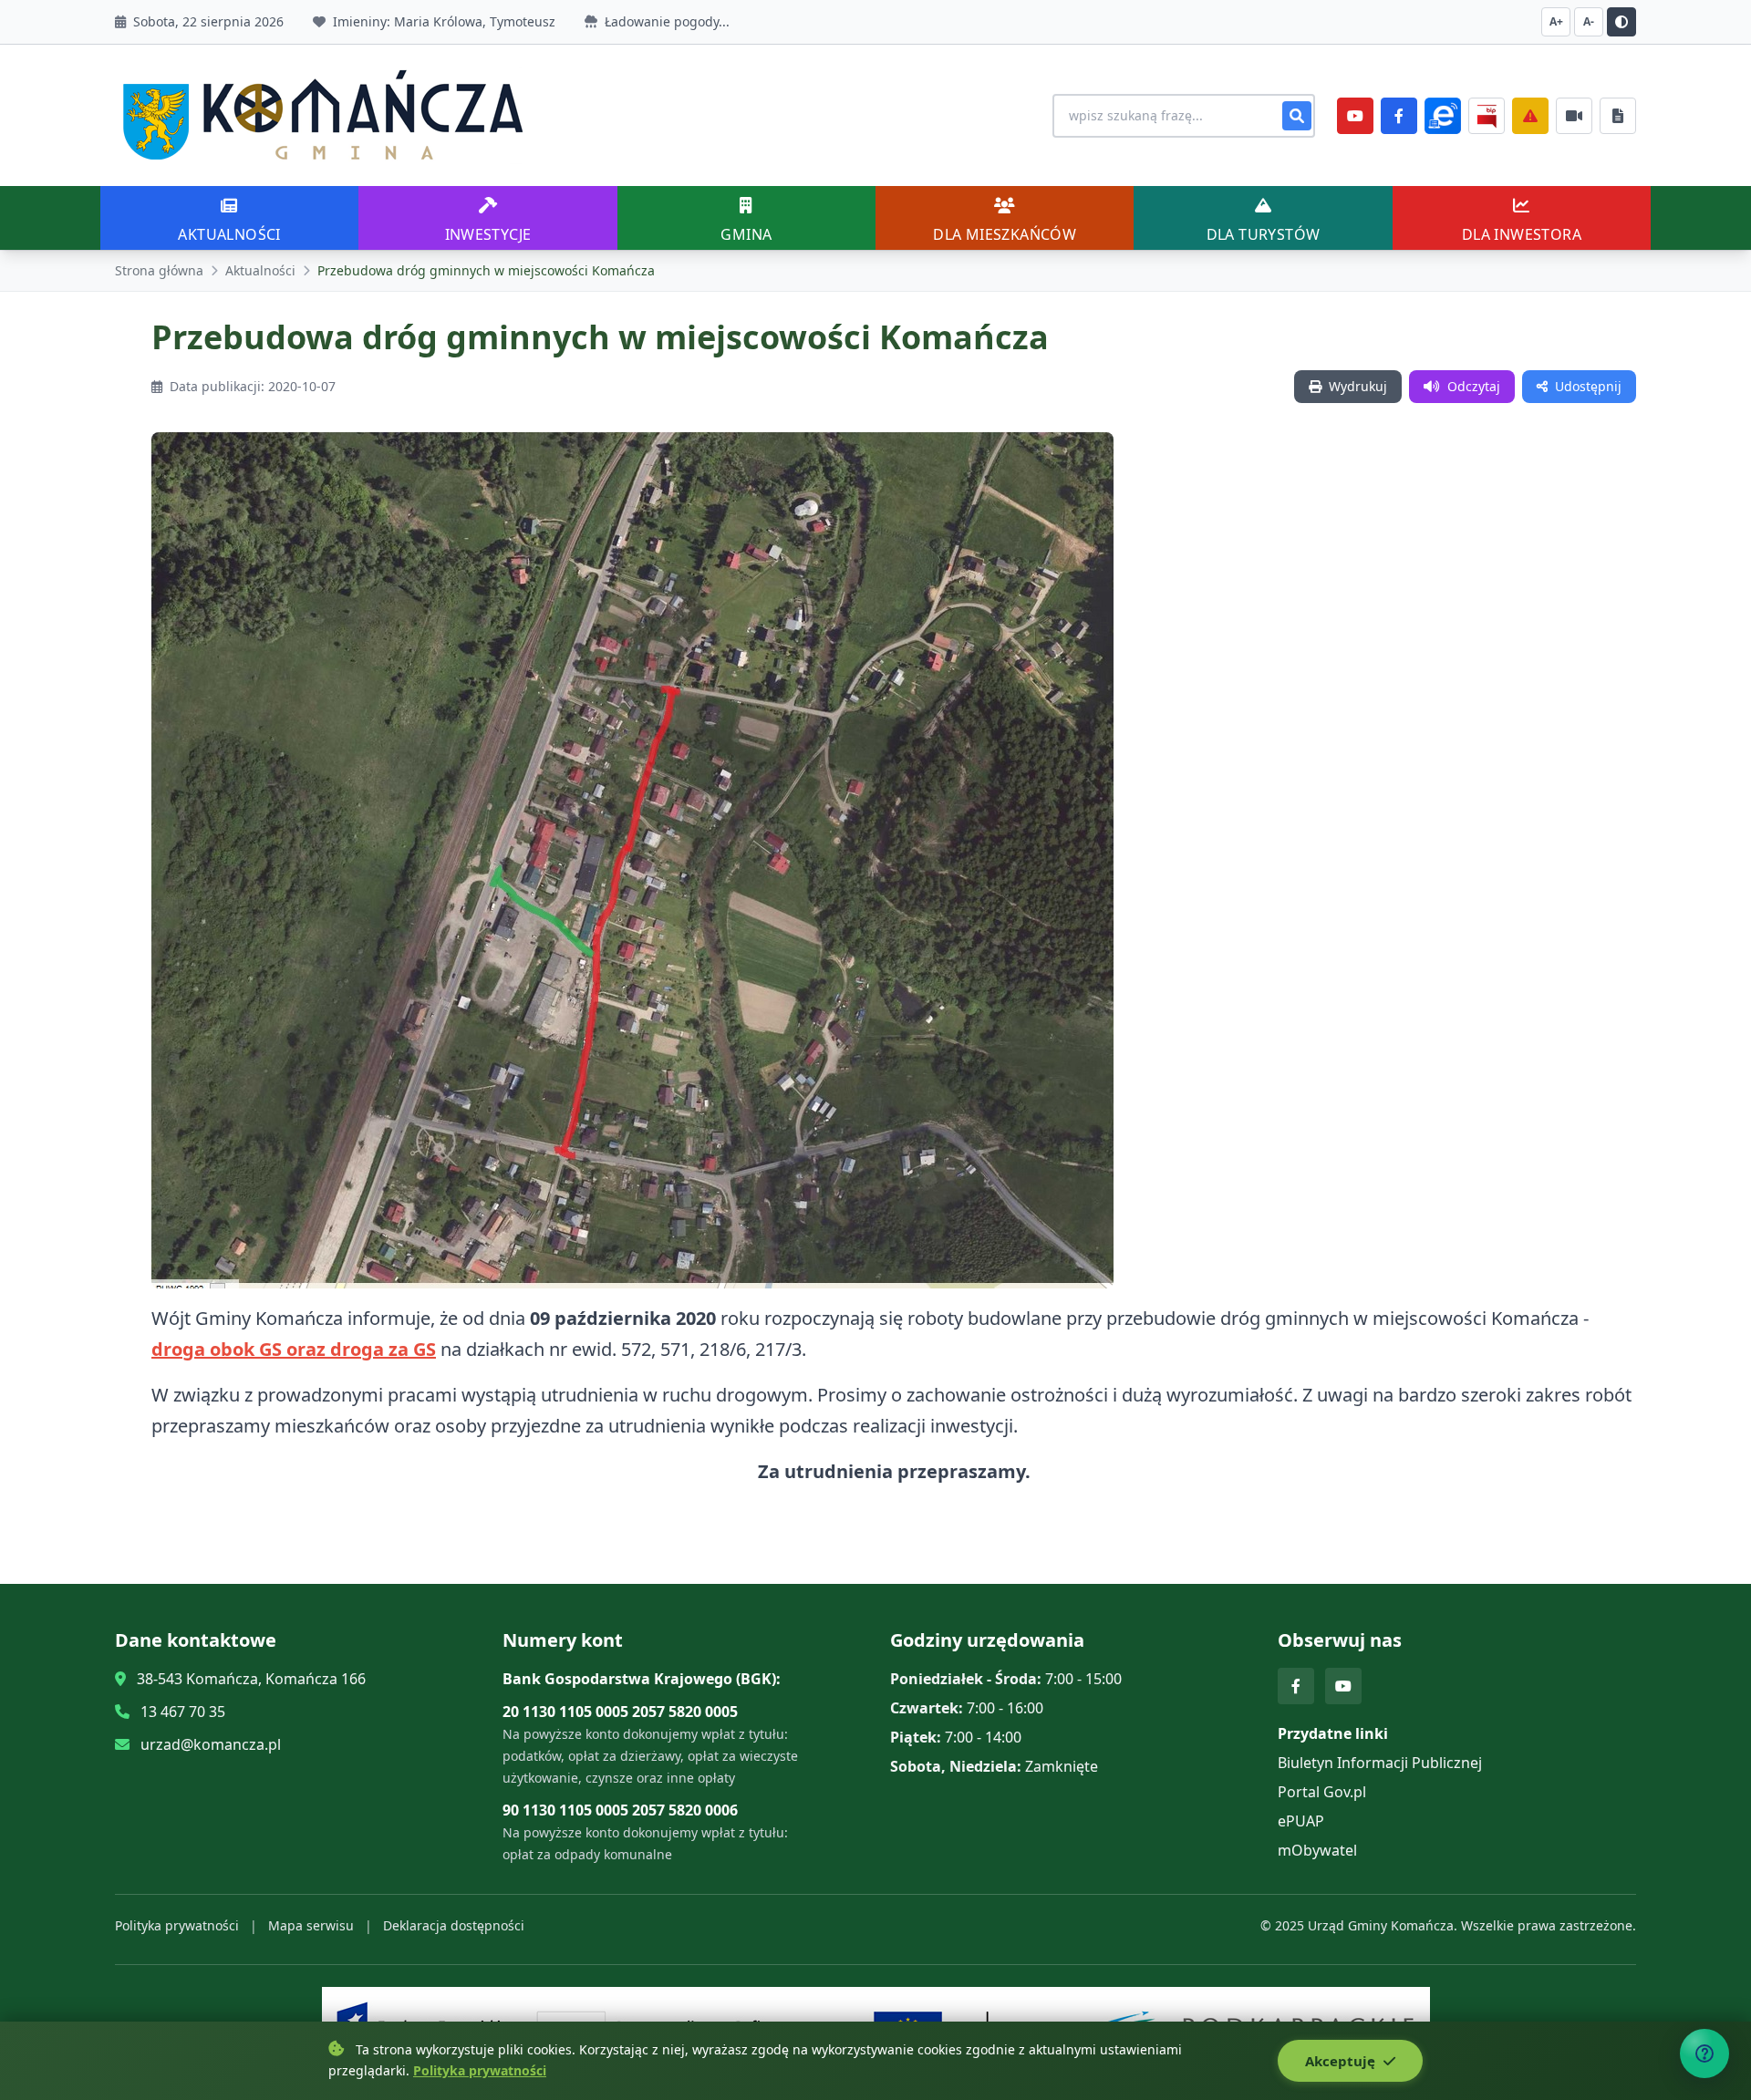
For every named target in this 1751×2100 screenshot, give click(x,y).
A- (1589, 21)
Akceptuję (1342, 2061)
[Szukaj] (1297, 116)
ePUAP (1301, 1821)
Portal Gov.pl (1322, 1792)
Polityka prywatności (177, 1925)
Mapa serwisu (311, 1925)
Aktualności (260, 270)
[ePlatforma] (1443, 116)
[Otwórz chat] (1704, 2053)
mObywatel (1317, 1850)
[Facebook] (1399, 116)
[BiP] (1487, 116)
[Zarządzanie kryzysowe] (1530, 116)
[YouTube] (1355, 116)
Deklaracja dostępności (454, 1925)
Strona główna (159, 270)
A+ (1556, 21)
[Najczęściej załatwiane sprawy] (1574, 116)
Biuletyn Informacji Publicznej (1380, 1763)
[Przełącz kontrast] (1621, 22)
